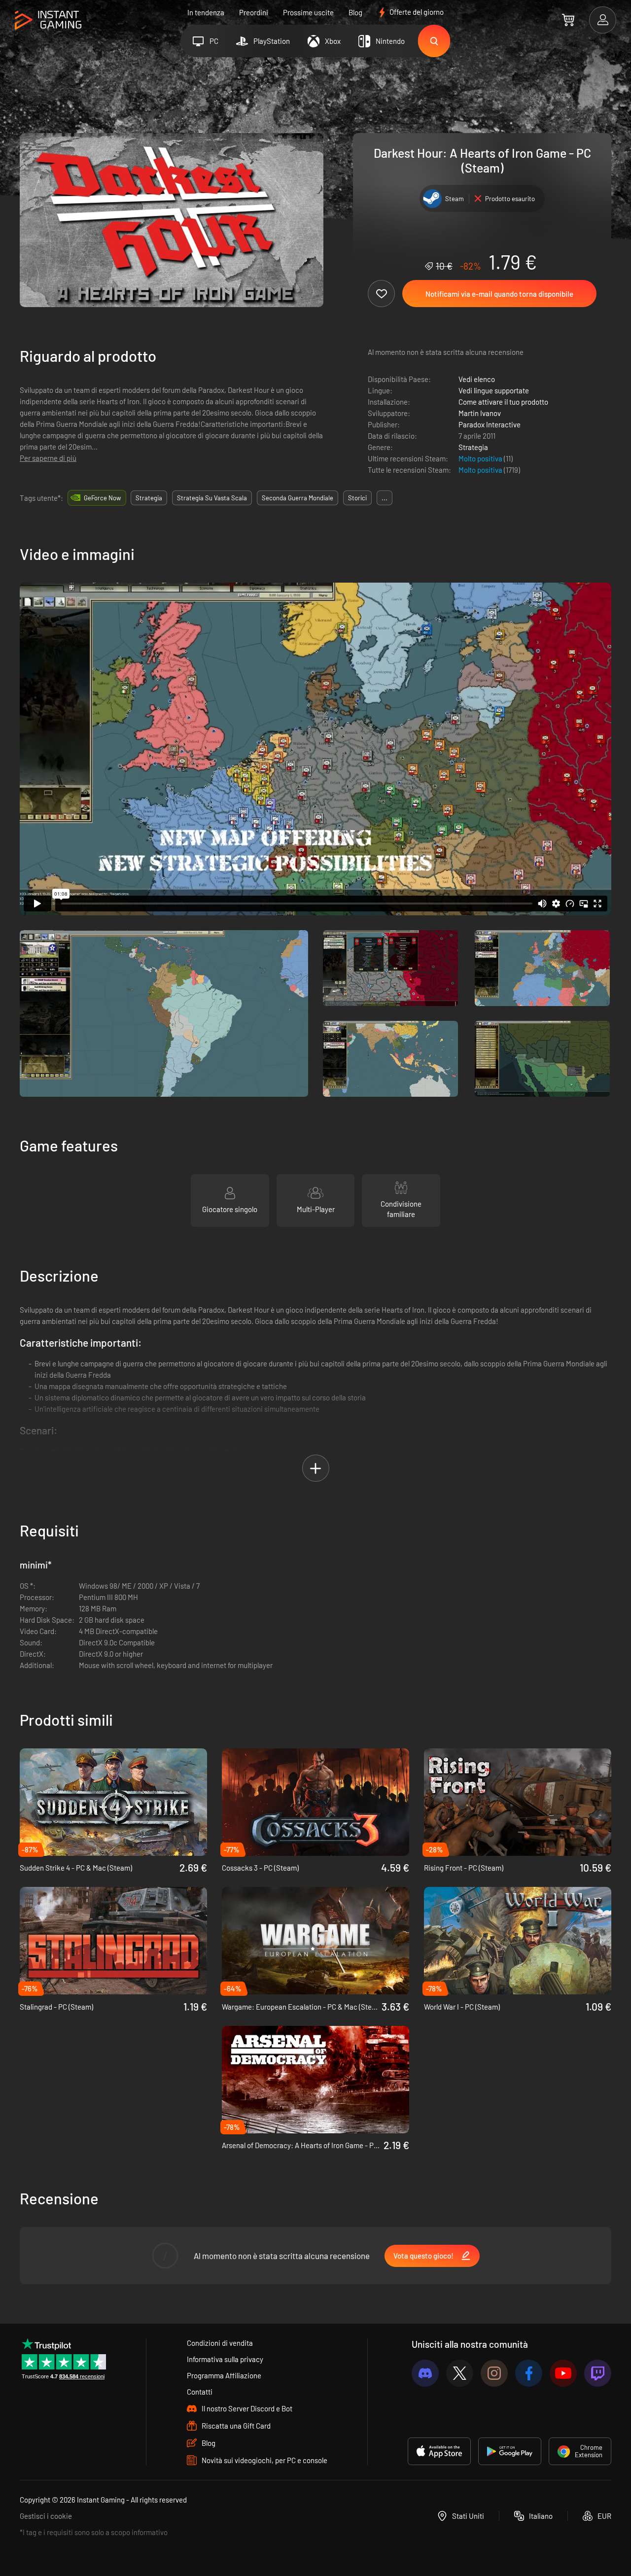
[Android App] (510, 2451)
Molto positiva (481, 458)
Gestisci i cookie (46, 2516)
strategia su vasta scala (212, 498)
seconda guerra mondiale (298, 498)
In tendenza (206, 12)
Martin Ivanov (480, 413)
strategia (149, 498)
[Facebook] (529, 2373)
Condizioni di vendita (220, 2343)
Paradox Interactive (490, 424)
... (385, 498)
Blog (355, 12)
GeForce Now (102, 498)
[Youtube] (563, 2373)
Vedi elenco (477, 379)
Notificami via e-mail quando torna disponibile (499, 294)
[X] (460, 2373)
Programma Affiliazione (224, 2375)
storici (357, 498)
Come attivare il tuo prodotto (503, 402)
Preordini (254, 12)
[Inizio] (48, 20)
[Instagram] (494, 2373)
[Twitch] (598, 2373)
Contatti (200, 2392)
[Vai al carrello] (568, 20)
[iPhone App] (439, 2451)
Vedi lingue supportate (494, 390)
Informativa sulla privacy (225, 2359)
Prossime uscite (308, 12)
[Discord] (425, 2373)
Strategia (473, 447)
